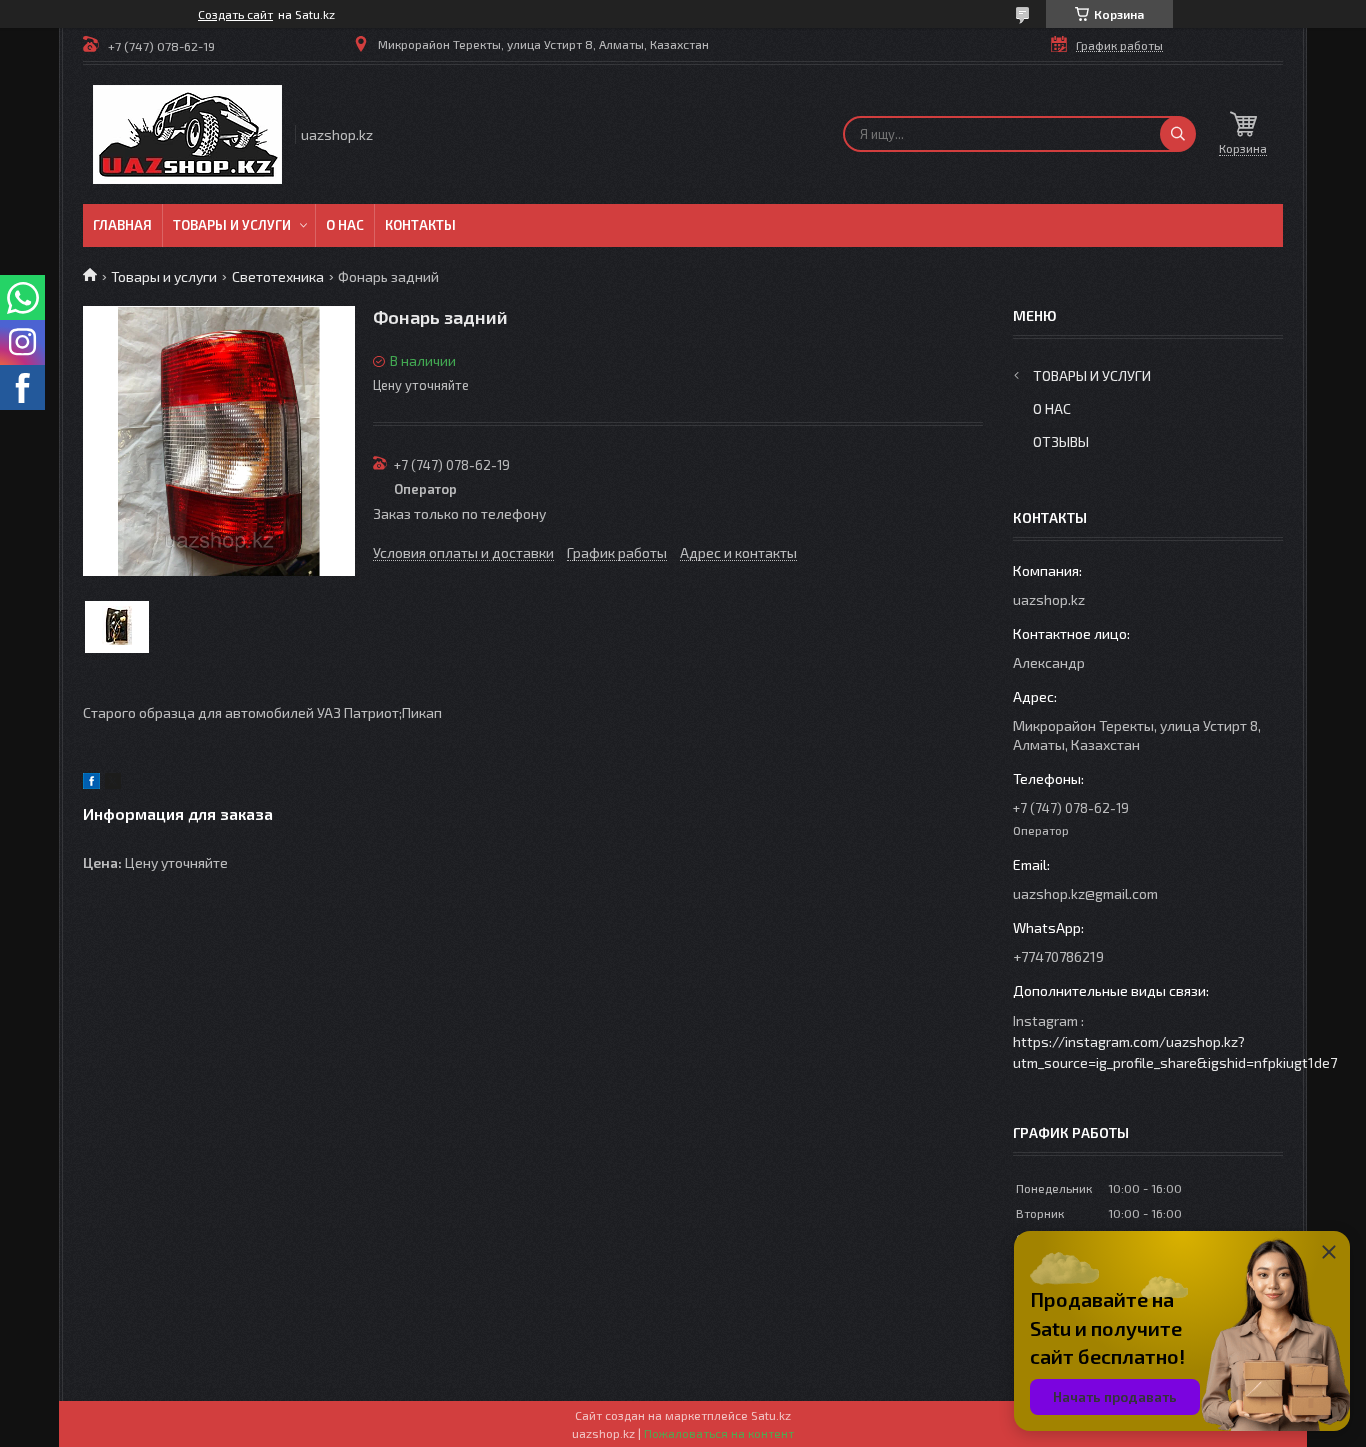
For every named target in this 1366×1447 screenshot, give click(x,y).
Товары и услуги (232, 225)
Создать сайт (235, 14)
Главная (122, 225)
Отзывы (1061, 441)
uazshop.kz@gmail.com (1085, 893)
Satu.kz (771, 1415)
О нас (345, 225)
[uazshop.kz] (187, 134)
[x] (113, 783)
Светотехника (278, 276)
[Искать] (1178, 134)
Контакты (420, 225)
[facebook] (91, 783)
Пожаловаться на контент (719, 1433)
